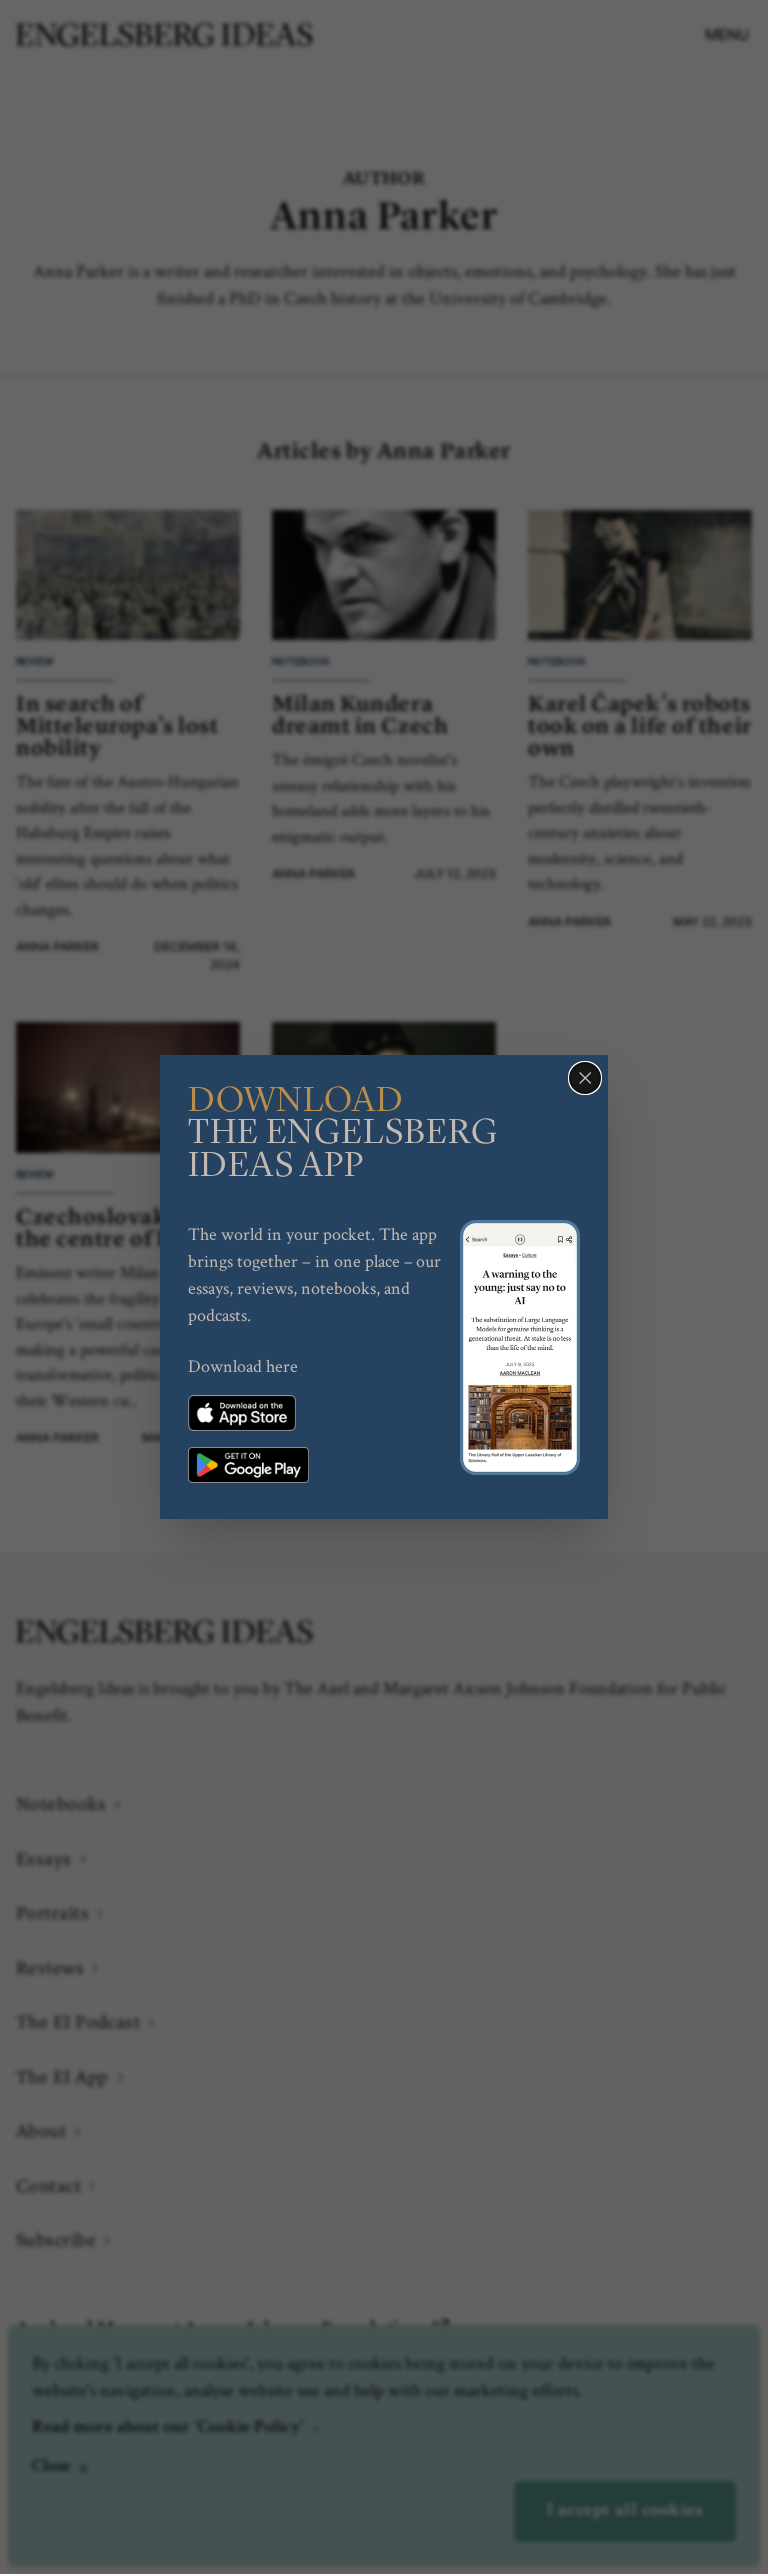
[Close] (585, 1078)
